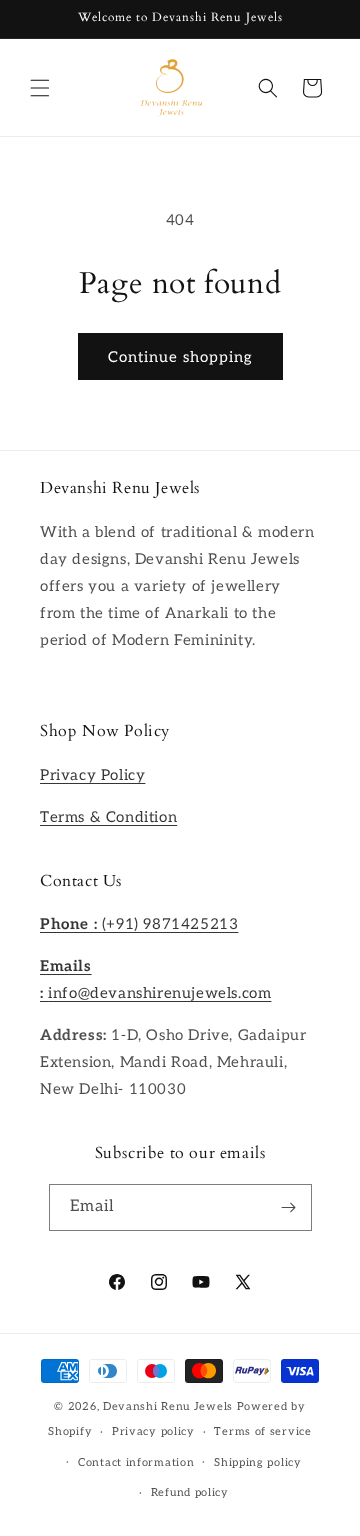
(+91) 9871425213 (139, 924)
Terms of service (262, 1431)
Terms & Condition (108, 817)
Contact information (136, 1462)
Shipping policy (258, 1462)
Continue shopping (180, 357)
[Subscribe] (289, 1207)
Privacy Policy (92, 775)
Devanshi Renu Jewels (168, 1406)
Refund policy (190, 1492)
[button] (40, 88)
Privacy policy (153, 1431)
